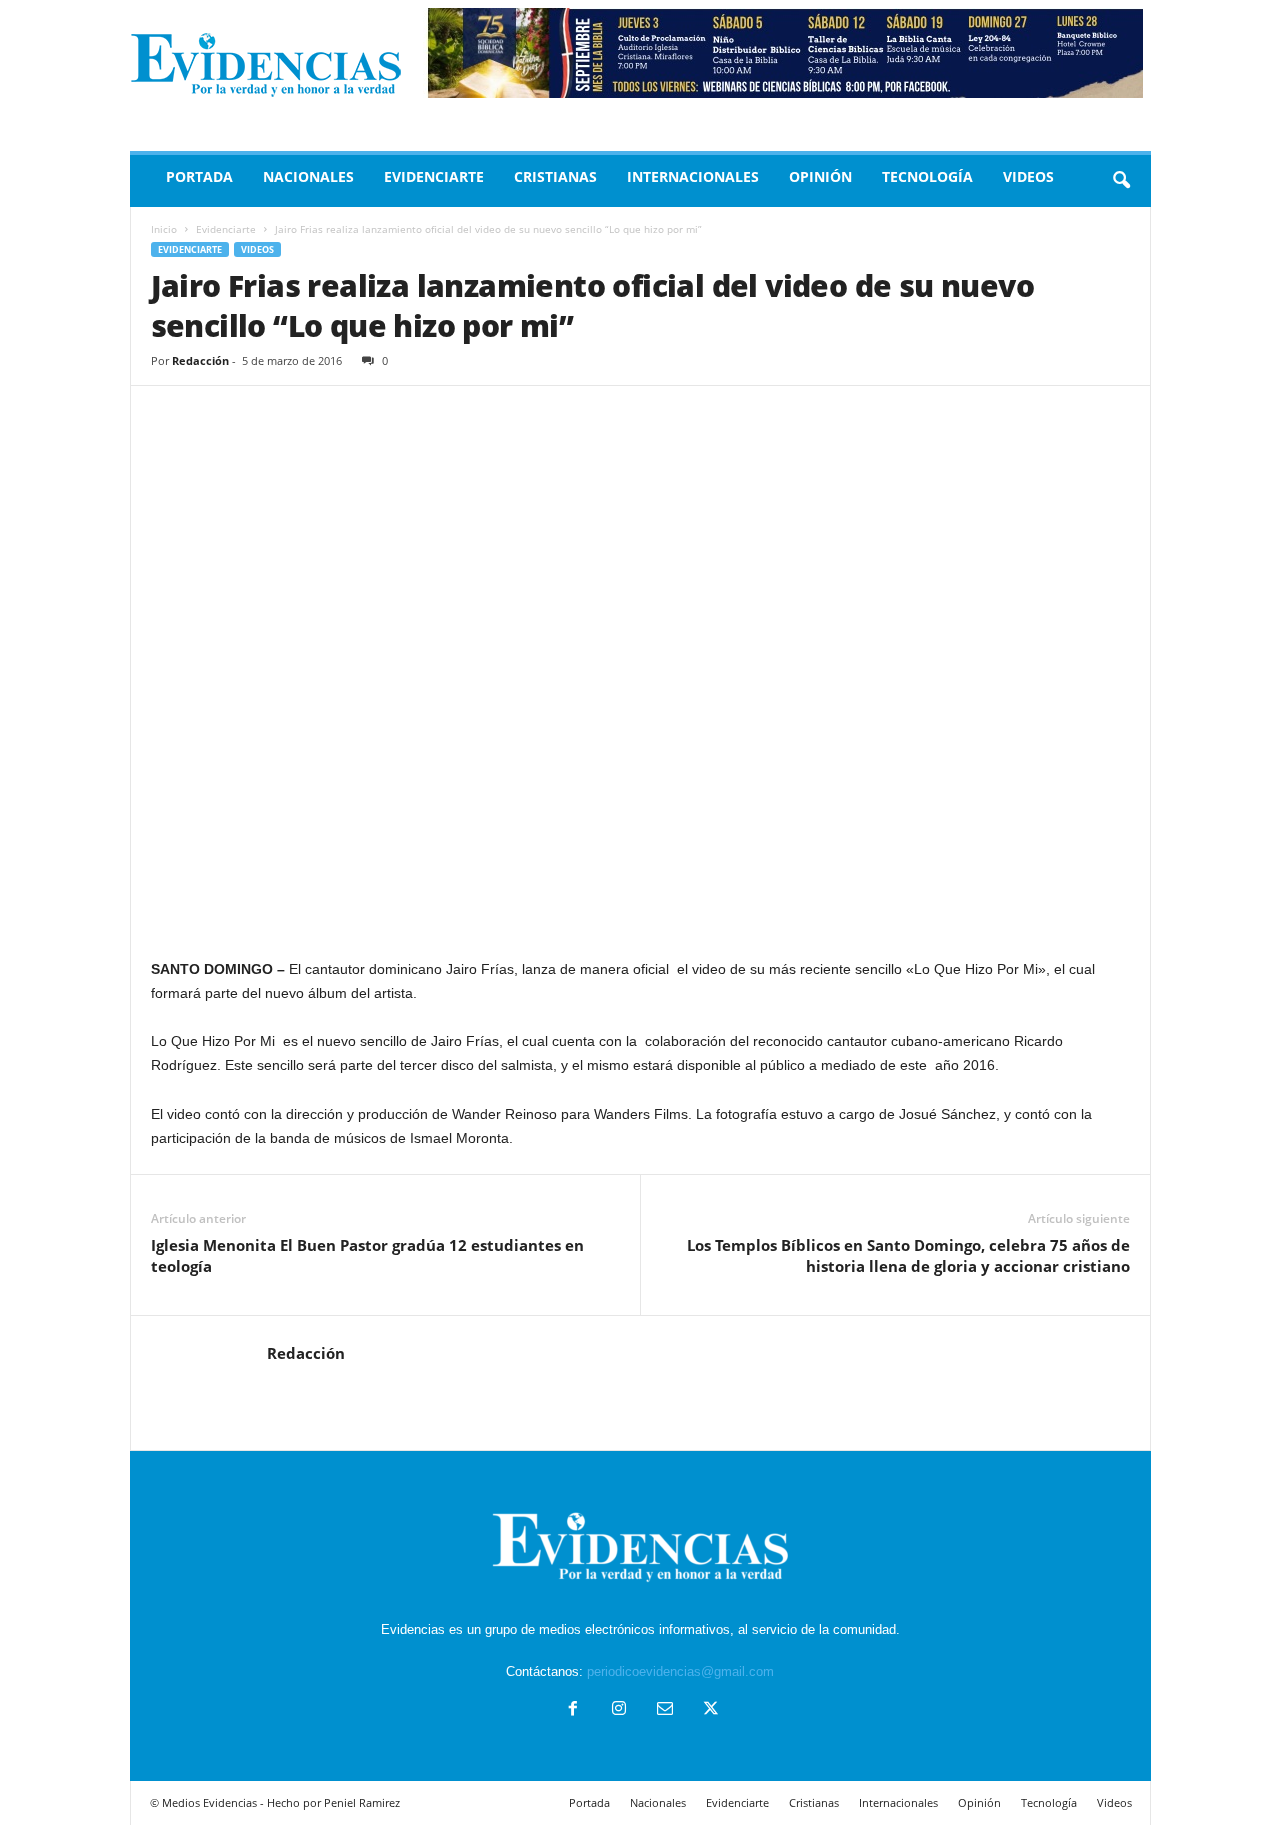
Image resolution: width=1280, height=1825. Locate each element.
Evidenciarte (434, 176)
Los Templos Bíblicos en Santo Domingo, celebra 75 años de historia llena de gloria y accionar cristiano (908, 1255)
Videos (1028, 176)
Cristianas (555, 176)
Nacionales (308, 176)
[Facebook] (573, 1710)
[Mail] (665, 1710)
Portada (199, 176)
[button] (1121, 181)
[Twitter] (709, 1710)
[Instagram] (619, 1710)
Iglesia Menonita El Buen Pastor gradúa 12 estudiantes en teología (367, 1255)
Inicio (164, 229)
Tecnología (927, 176)
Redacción (200, 360)
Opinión (820, 176)
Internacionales (693, 176)
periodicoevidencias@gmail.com (680, 1671)
